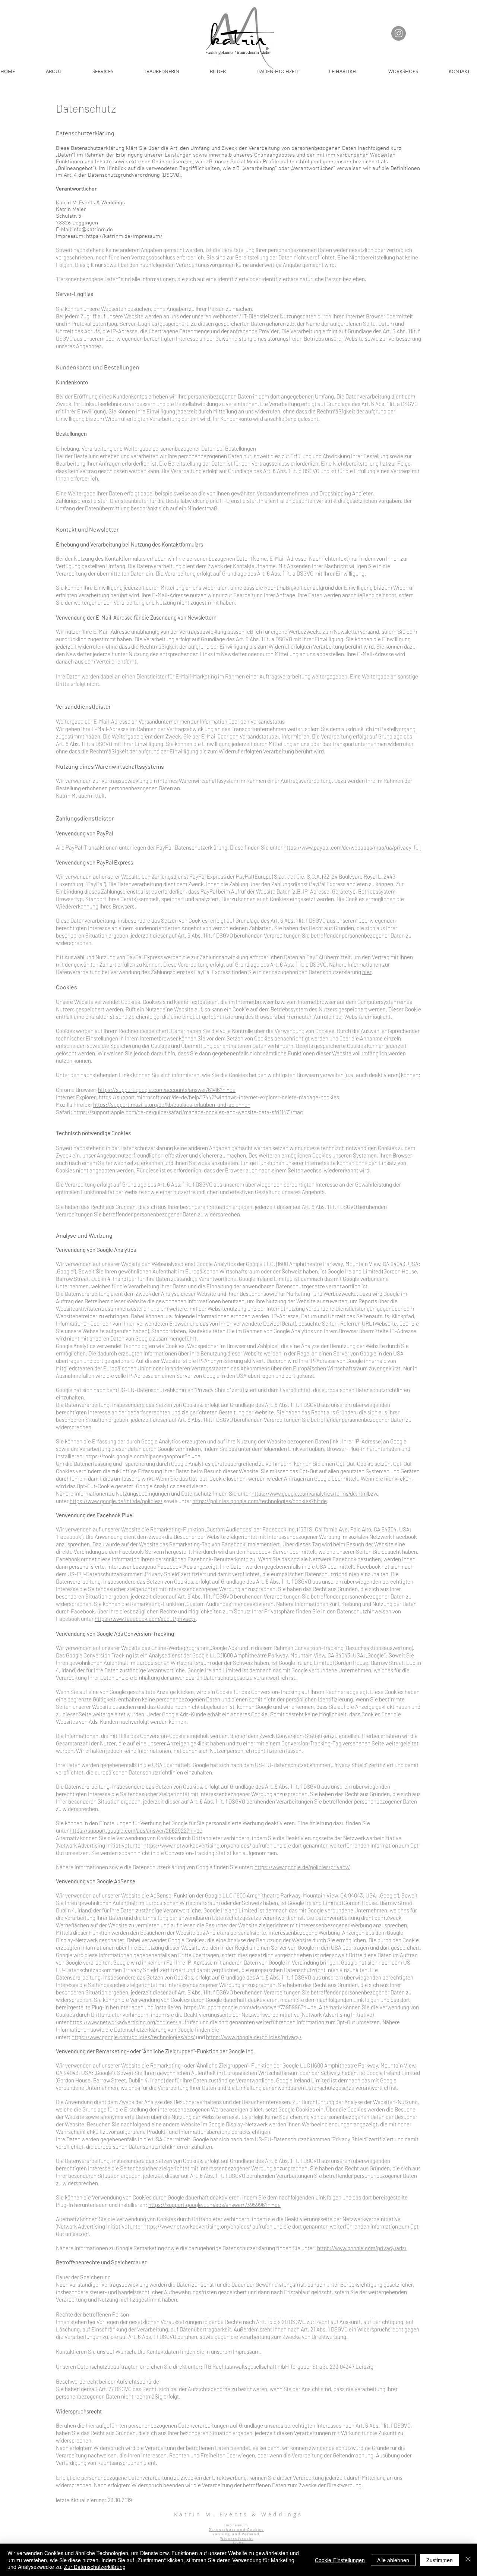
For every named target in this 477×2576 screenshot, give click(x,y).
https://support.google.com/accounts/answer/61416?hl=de (167, 1090)
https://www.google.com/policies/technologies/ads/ (133, 2037)
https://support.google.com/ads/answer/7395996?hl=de (250, 2007)
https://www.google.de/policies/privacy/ (302, 1867)
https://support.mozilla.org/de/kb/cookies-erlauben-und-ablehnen (172, 1105)
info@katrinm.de (93, 230)
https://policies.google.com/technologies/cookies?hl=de (260, 1501)
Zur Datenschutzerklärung (95, 2567)
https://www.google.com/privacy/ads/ (362, 2248)
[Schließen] (468, 2560)
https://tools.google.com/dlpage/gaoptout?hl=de (143, 1456)
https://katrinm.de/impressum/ (124, 236)
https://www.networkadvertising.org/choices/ (197, 1845)
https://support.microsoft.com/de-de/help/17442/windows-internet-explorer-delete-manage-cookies (219, 1097)
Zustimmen (440, 2560)
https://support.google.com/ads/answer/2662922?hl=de (136, 1830)
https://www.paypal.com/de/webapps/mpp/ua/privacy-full (352, 847)
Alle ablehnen (393, 2560)
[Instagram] (399, 33)
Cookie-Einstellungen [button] (340, 2560)
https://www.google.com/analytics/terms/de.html (310, 1493)
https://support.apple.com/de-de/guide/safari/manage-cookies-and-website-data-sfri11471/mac (188, 1112)
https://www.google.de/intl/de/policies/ (116, 1501)
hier (367, 972)
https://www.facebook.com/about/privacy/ (145, 1619)
